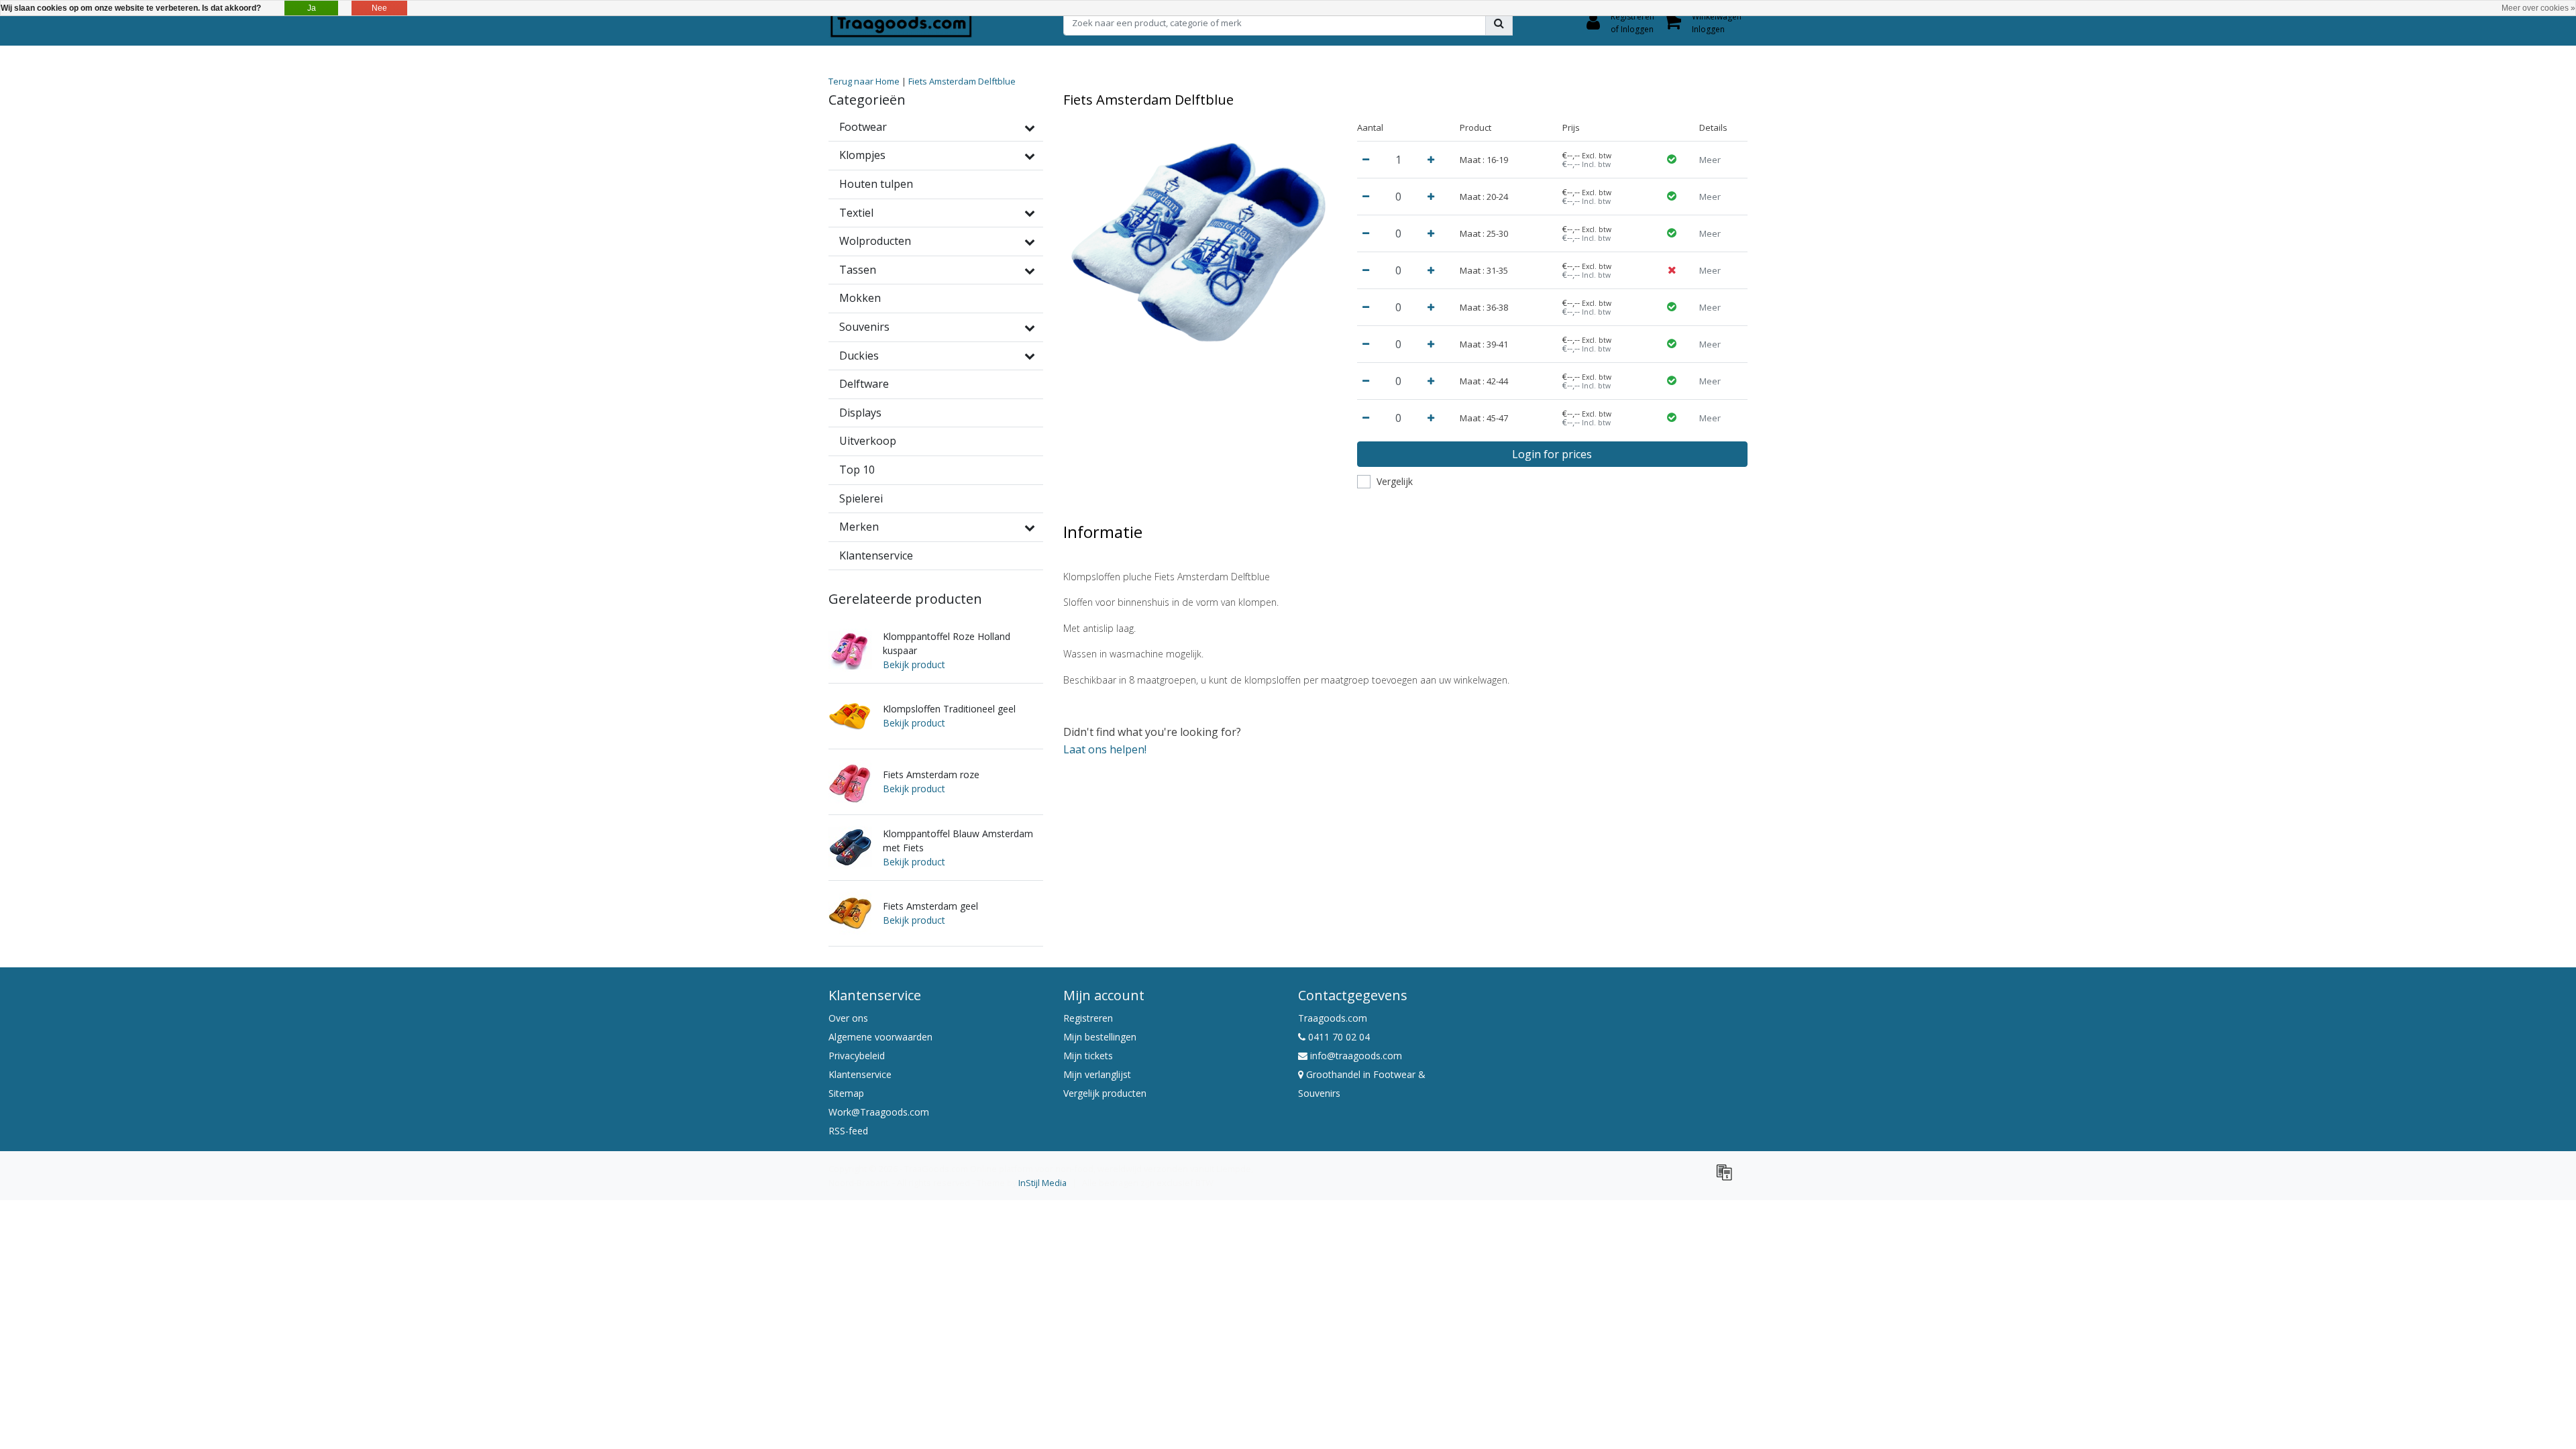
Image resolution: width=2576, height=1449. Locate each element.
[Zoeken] (1499, 23)
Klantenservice (860, 1074)
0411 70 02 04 (1338, 1037)
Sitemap (846, 1093)
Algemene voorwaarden (880, 1037)
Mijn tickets (1088, 1056)
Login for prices (1552, 454)
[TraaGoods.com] (901, 23)
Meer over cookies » (2538, 8)
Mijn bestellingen (1100, 1037)
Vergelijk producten (1105, 1093)
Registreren (1088, 1018)
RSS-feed (848, 1131)
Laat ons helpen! (1105, 749)
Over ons (848, 1018)
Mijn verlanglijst (1097, 1074)
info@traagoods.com (1356, 1056)
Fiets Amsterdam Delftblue (962, 81)
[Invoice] (1727, 1178)
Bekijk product (914, 664)
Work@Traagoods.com (879, 1112)
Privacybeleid (857, 1056)
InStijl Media (1042, 1183)
